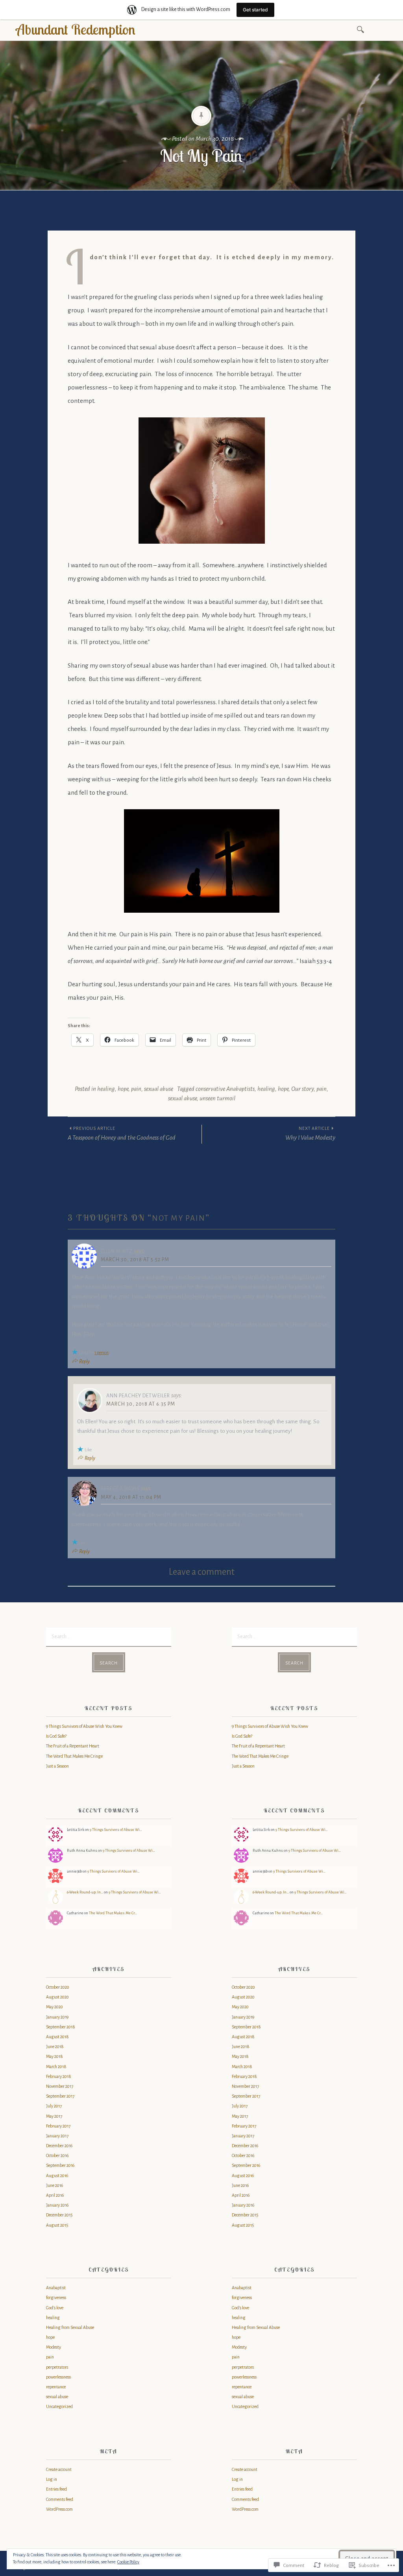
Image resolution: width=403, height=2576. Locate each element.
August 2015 (57, 2225)
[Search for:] (362, 29)
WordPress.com (59, 2509)
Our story (302, 1089)
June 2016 (55, 2185)
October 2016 (57, 2155)
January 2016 (57, 2205)
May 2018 (55, 2056)
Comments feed (60, 2499)
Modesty (54, 2347)
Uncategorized (59, 2406)
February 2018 (59, 2076)
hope (123, 1089)
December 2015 (59, 2215)
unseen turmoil (217, 1098)
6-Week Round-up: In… (85, 1892)
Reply (84, 1362)
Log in (52, 2479)
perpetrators (57, 2367)
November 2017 (60, 2086)
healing (106, 1089)
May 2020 (55, 2007)
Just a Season (57, 1766)
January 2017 (57, 2136)
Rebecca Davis (120, 1489)
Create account (59, 2469)
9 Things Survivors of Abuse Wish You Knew (84, 1726)
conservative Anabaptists (225, 1089)
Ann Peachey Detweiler (138, 1396)
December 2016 (59, 2146)
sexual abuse (159, 1089)
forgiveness (56, 2297)
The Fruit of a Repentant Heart (73, 1746)
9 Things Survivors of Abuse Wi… (116, 1830)
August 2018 (57, 2037)
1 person (102, 1353)
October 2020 (58, 1987)
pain (136, 1089)
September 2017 (60, 2096)
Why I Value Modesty (310, 1133)
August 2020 (57, 1997)
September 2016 (60, 2165)
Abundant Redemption (76, 29)
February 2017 (58, 2126)
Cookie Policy (128, 2562)
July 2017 (54, 2106)
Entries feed (56, 2489)
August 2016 (57, 2176)
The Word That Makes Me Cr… (113, 1913)
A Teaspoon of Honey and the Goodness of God (122, 1133)
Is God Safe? (56, 1736)
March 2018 (56, 2067)
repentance (56, 2387)
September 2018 (61, 2027)
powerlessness (58, 2377)
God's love (55, 2308)
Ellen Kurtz (117, 1251)
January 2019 (57, 2017)
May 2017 (54, 2116)
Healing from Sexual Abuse (70, 2327)
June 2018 (55, 2046)
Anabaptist (56, 2288)
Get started (255, 10)
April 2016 (55, 2195)
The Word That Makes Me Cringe (74, 1756)
